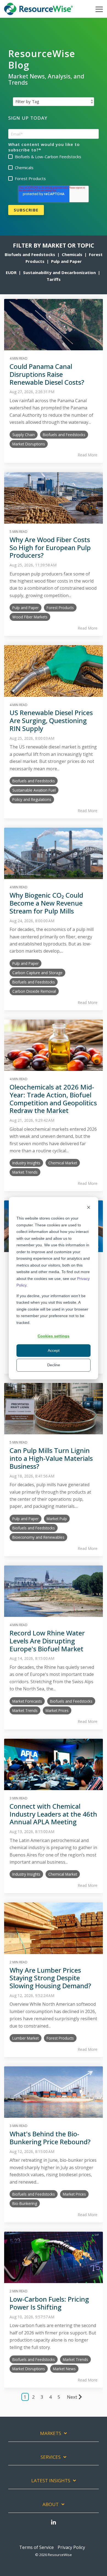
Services (51, 2457)
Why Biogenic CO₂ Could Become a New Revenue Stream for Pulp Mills (46, 903)
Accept (54, 1351)
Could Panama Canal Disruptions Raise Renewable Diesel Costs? (47, 374)
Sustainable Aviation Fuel (34, 790)
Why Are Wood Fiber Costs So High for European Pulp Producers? (50, 547)
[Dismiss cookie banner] (89, 1208)
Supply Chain (24, 435)
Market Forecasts (27, 1701)
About (51, 2504)
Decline (54, 1365)
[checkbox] (54, 168)
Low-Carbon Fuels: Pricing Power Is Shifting (49, 2303)
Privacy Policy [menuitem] (71, 2547)
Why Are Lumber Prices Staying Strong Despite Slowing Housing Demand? (50, 1978)
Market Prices (57, 1710)
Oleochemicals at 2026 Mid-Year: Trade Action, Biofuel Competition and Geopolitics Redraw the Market (53, 1099)
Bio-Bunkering (25, 2203)
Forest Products (60, 608)
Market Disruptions (29, 444)
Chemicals (73, 254)
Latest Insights (51, 2481)
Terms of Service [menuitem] (36, 2547)
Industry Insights (26, 1163)
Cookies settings (54, 1336)
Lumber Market (26, 2038)
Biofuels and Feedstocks (30, 254)
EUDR (11, 272)
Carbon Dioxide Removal (34, 991)
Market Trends (25, 1172)
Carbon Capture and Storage (37, 973)
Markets (51, 2433)
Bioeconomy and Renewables (38, 1537)
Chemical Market (63, 1163)
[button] (99, 9)
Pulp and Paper (66, 261)
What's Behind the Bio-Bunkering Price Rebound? (50, 2138)
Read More (88, 455)
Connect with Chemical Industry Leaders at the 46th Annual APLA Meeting (53, 1814)
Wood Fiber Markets (30, 617)
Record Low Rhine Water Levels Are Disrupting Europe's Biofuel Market (47, 1641)
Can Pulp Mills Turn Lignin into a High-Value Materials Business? (51, 1458)
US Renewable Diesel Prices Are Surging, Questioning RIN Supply (51, 720)
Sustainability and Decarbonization (59, 272)
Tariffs (54, 279)
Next (72, 2397)
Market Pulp (57, 1519)
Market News (64, 2369)
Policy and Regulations (32, 799)
